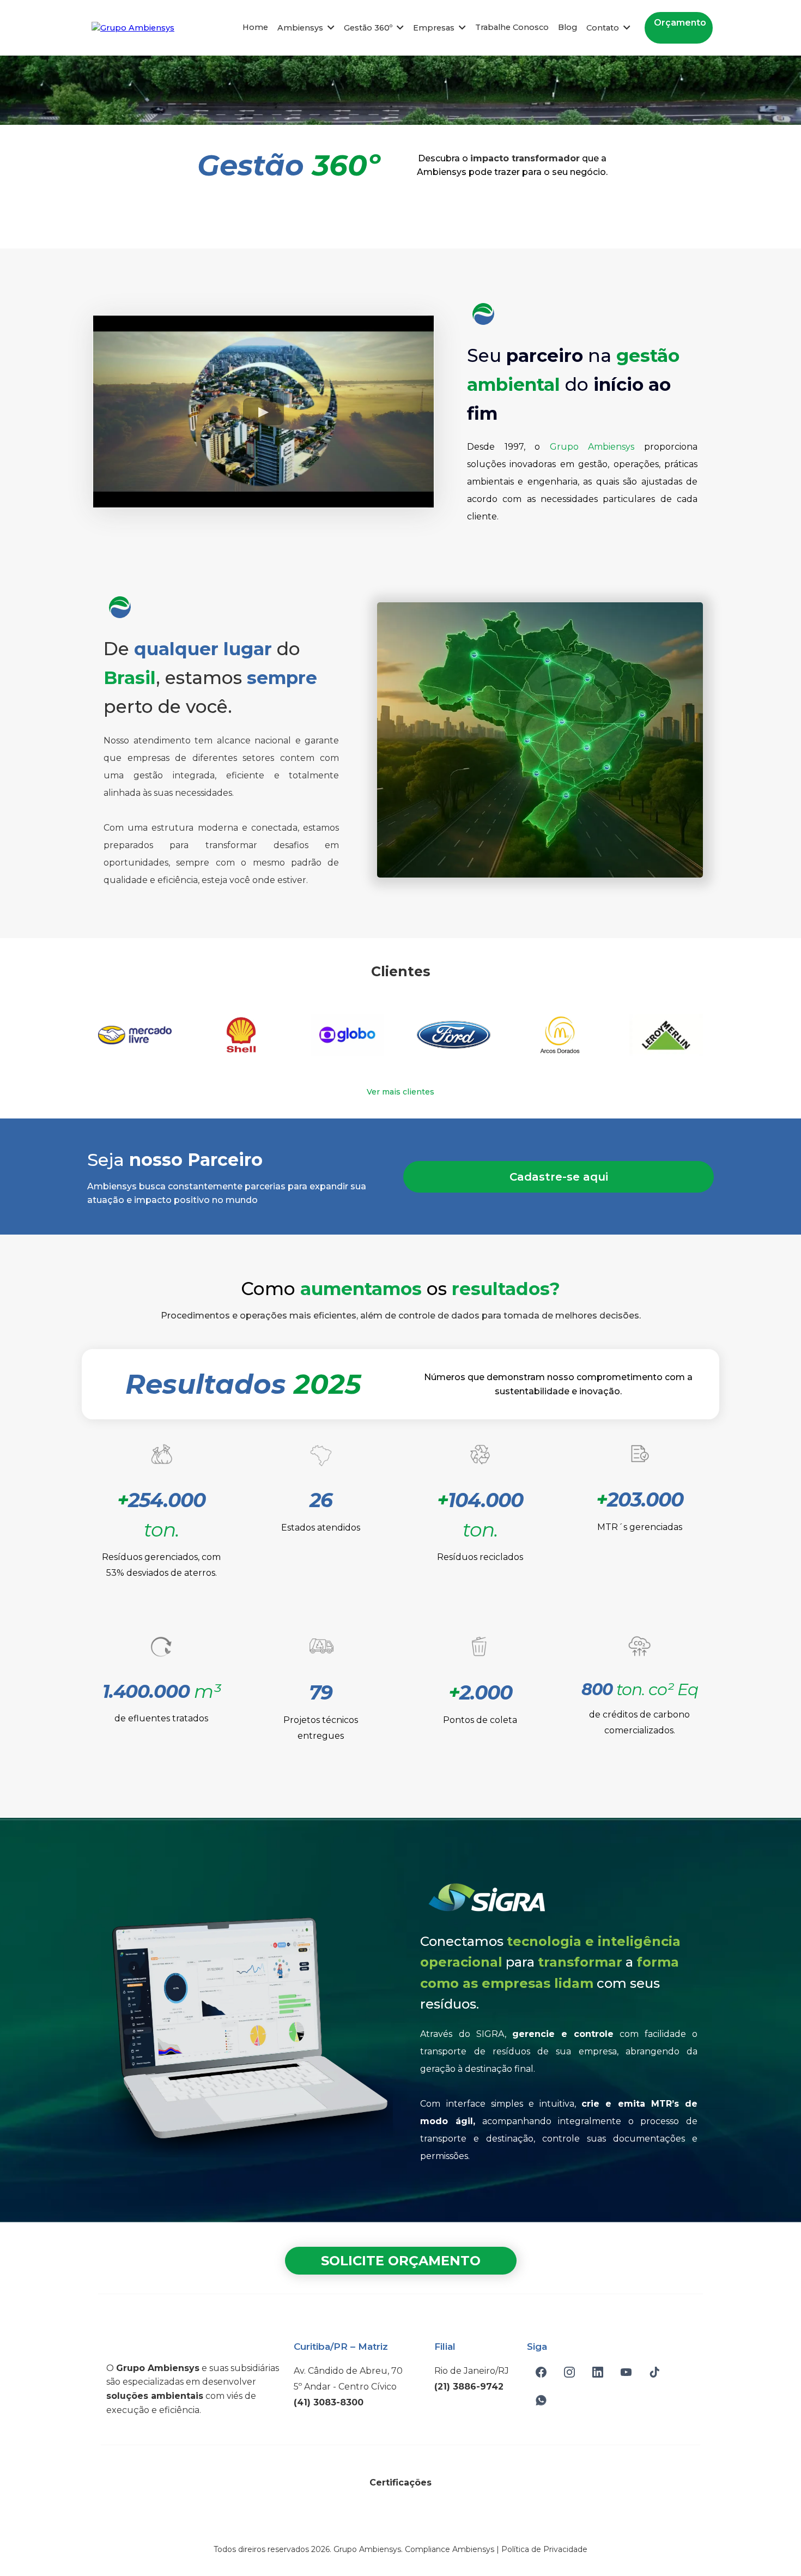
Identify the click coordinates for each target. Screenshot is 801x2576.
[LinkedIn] (598, 2372)
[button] (330, 28)
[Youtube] (626, 2372)
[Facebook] (541, 2372)
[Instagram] (569, 2372)
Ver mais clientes (400, 1092)
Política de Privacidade (544, 2549)
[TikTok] (654, 2372)
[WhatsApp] (541, 2400)
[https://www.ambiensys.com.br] (133, 27)
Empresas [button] (435, 28)
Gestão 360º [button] (369, 28)
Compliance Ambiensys (450, 2549)
